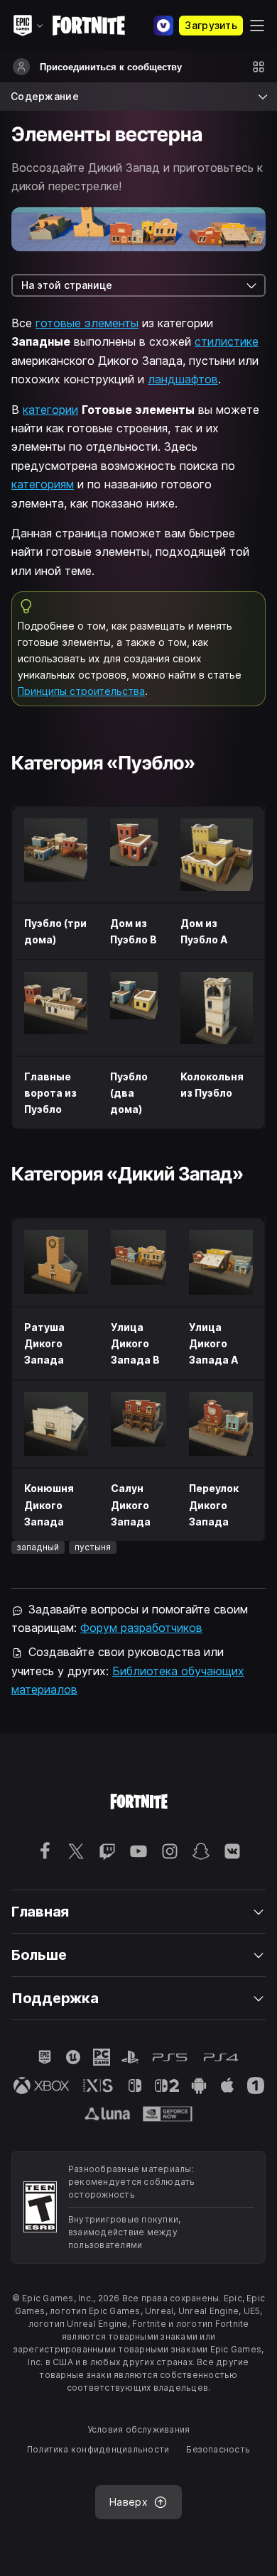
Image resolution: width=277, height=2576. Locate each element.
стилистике (227, 341)
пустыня (93, 1547)
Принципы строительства (81, 691)
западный (38, 1547)
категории (50, 410)
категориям (43, 484)
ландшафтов (183, 379)
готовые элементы (87, 323)
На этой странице (67, 285)
